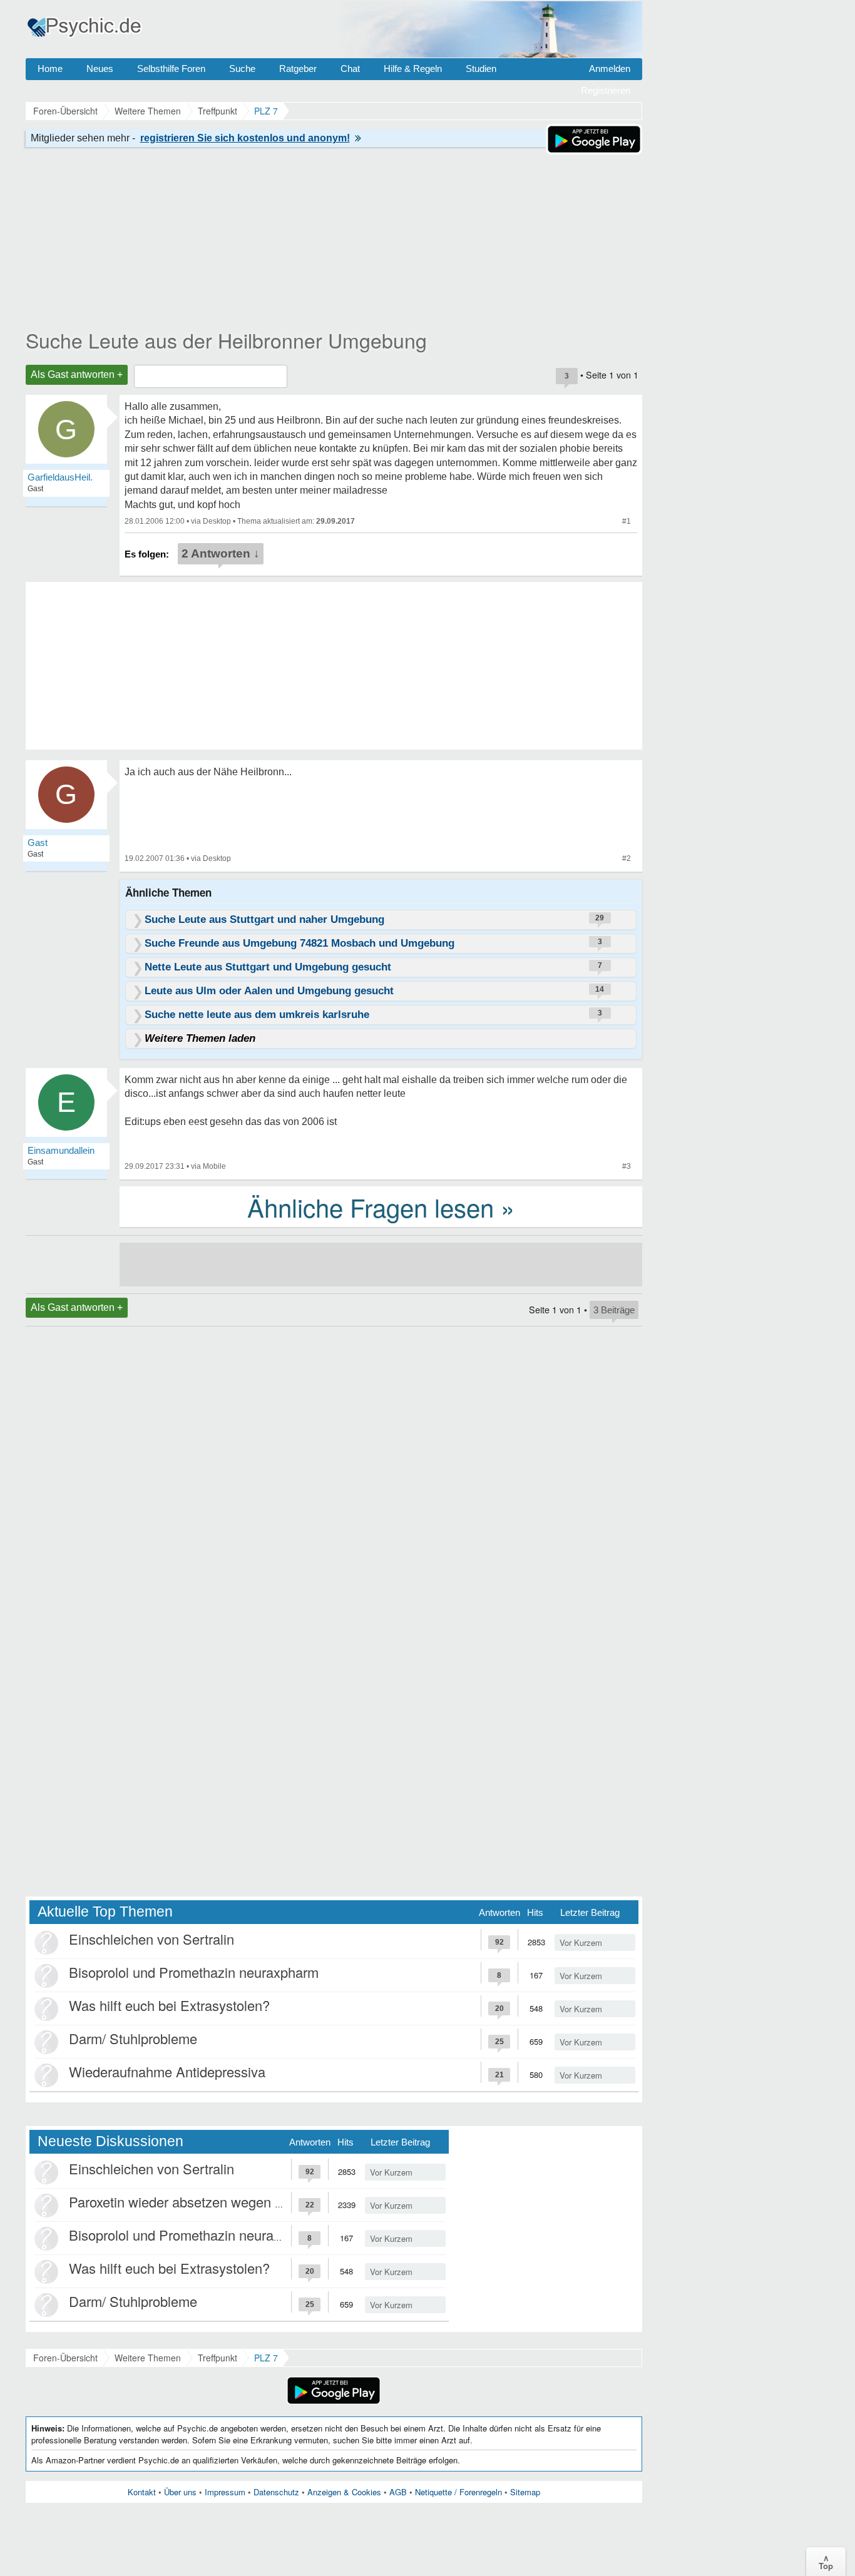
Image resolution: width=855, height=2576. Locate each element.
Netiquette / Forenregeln (458, 2492)
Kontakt (142, 2492)
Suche (242, 69)
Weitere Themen (148, 2358)
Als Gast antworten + (77, 374)
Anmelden (610, 69)
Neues (100, 69)
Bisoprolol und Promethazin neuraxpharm (194, 1972)
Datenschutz (276, 2492)
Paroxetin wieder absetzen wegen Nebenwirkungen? (227, 2202)
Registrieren (606, 90)
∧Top (826, 2562)
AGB (398, 2492)
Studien (481, 69)
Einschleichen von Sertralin (151, 1939)
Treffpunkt (218, 2358)
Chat (350, 69)
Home (50, 69)
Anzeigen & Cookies (344, 2492)
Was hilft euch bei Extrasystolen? (169, 2005)
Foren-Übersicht (65, 2358)
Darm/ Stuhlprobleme (133, 2038)
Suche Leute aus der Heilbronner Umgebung (226, 340)
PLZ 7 (266, 2358)
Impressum (225, 2492)
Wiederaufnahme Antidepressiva (167, 2071)
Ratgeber (298, 69)
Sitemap (525, 2492)
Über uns (180, 2492)
